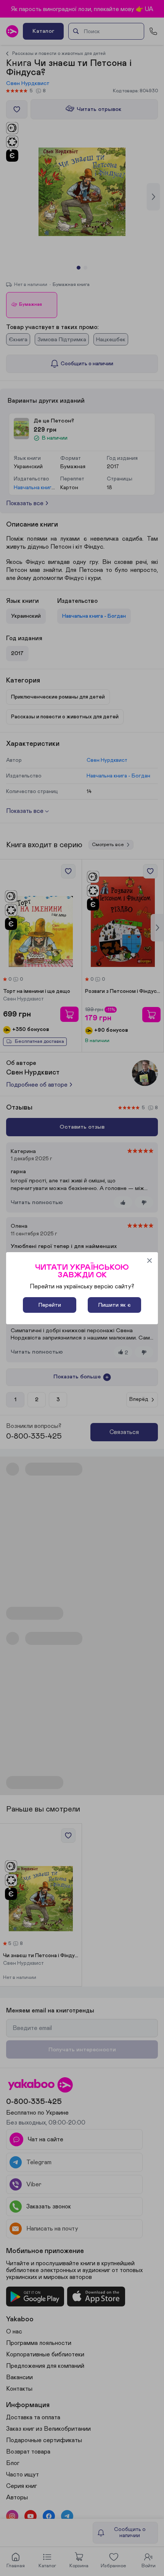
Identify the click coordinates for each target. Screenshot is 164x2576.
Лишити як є (114, 1305)
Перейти (50, 1305)
